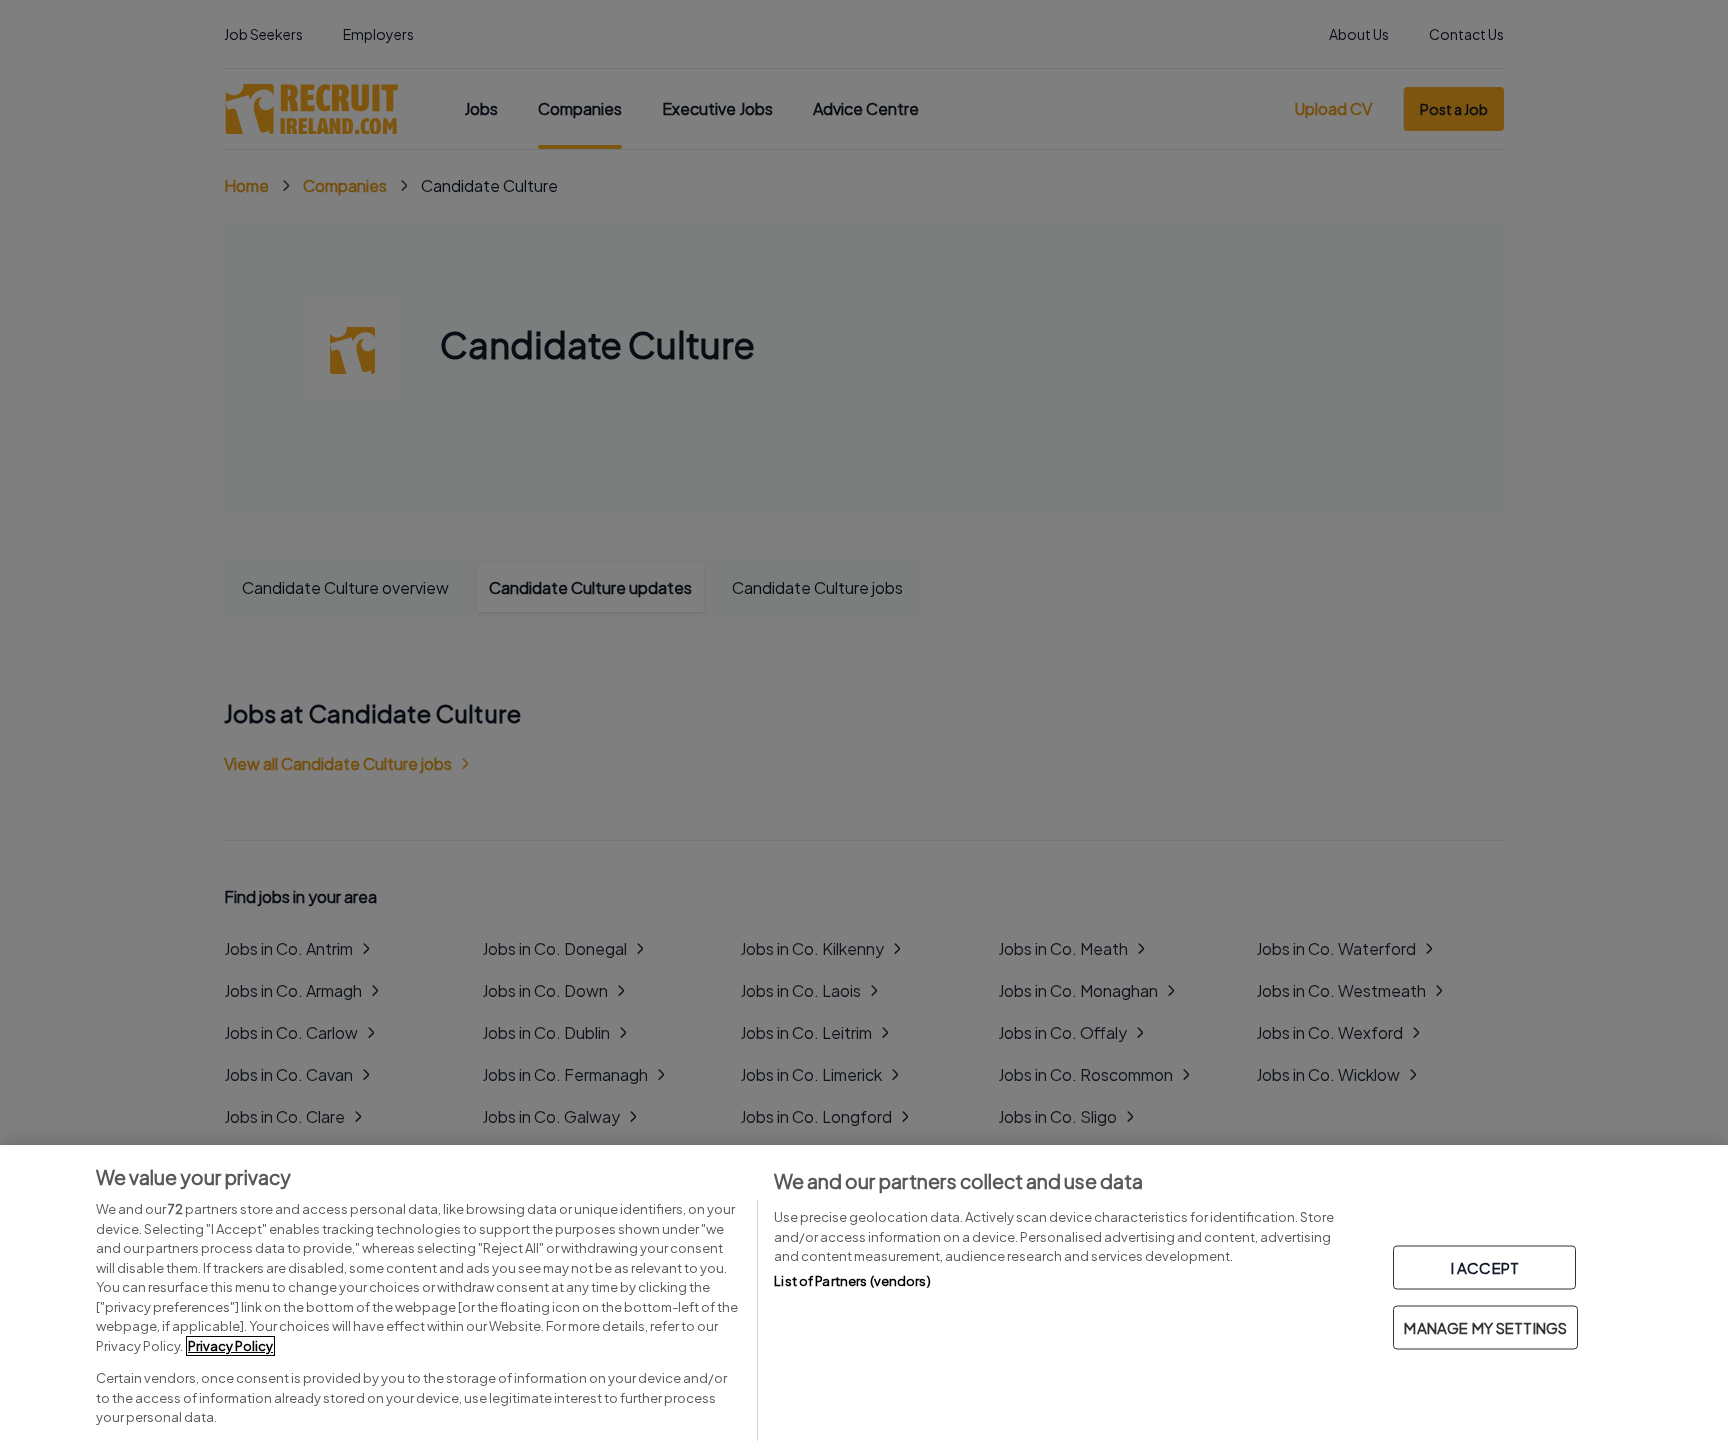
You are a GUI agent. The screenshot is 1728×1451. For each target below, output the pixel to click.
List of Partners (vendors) (852, 1281)
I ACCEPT (1485, 1267)
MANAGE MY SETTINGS (1485, 1327)
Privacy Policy (230, 1346)
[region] (864, 1298)
